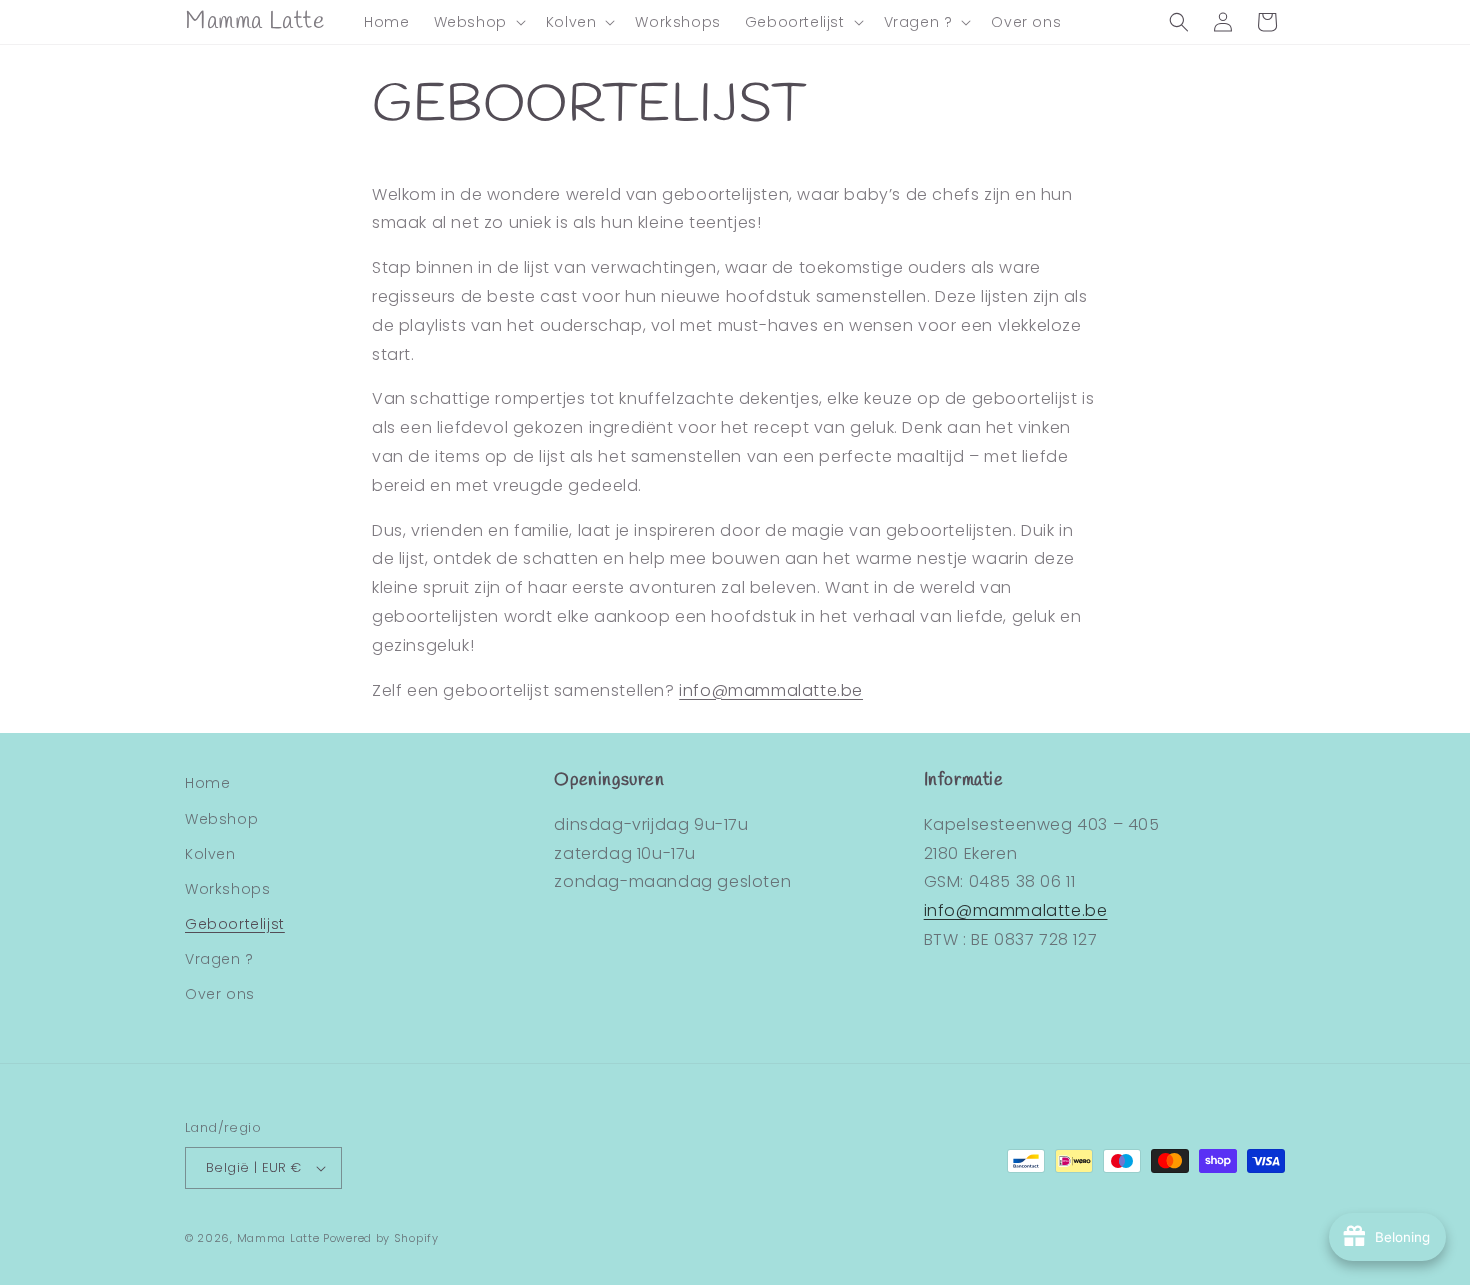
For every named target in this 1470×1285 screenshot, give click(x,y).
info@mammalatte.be (771, 690)
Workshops (227, 889)
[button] (478, 22)
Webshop (221, 819)
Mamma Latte (278, 1238)
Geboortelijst (235, 924)
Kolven (210, 854)
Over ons (220, 994)
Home (207, 783)
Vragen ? (219, 959)
